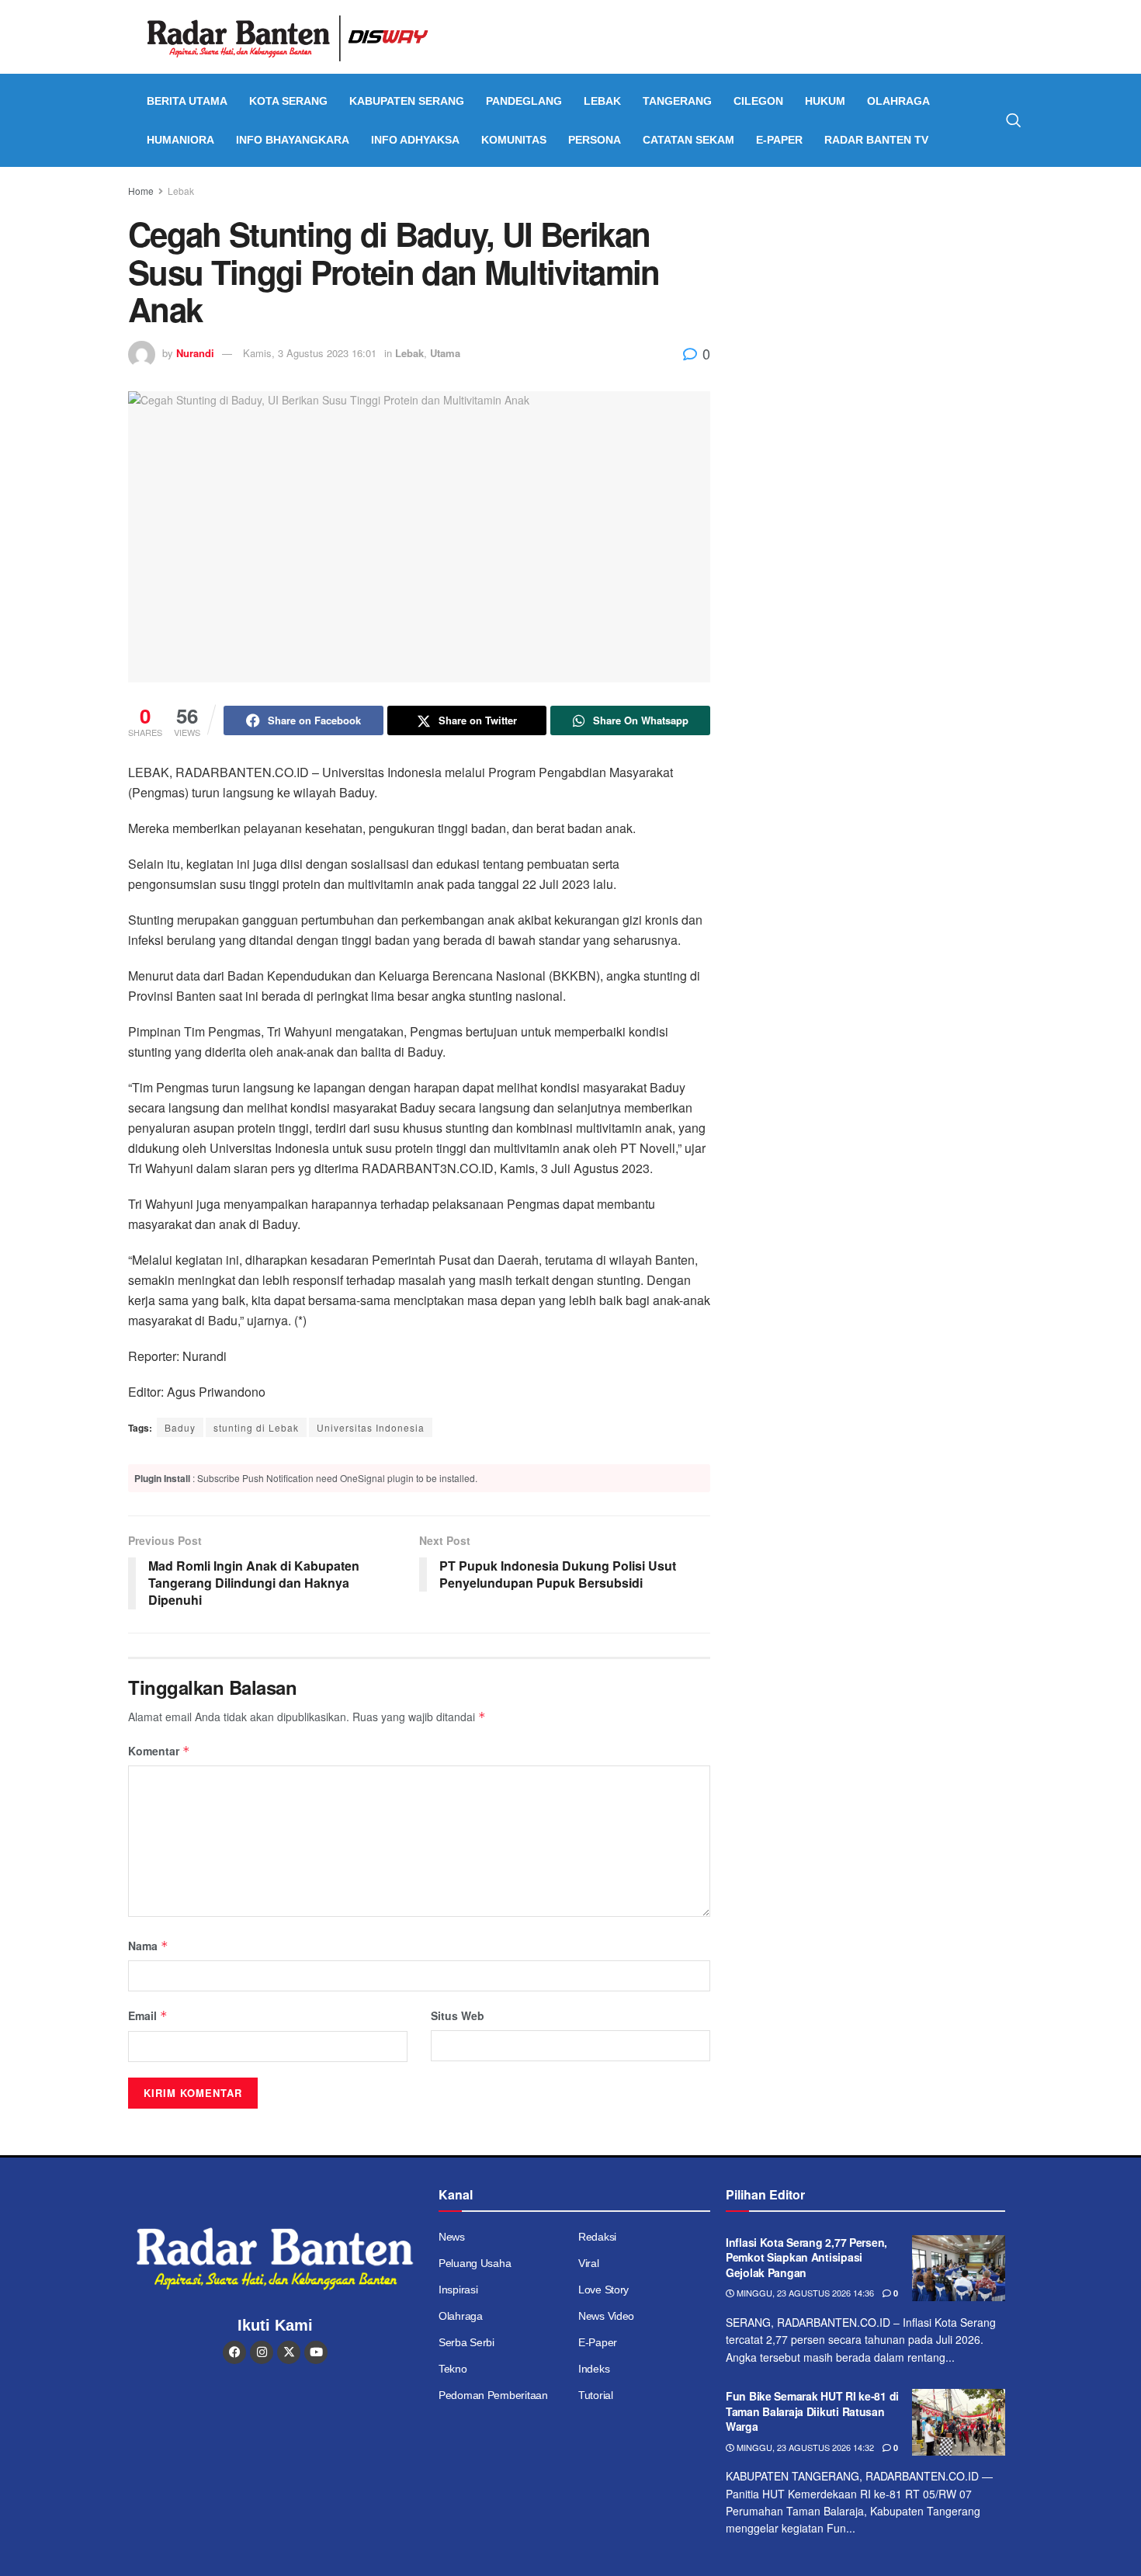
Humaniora (180, 140)
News (452, 2237)
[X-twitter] (289, 2352)
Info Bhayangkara (293, 140)
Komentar (159, 1751)
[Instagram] (262, 2352)
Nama (148, 1946)
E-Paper (779, 140)
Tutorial (596, 2395)
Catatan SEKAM (688, 140)
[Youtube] (316, 2352)
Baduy (180, 1427)
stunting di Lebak (256, 1427)
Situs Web (458, 2015)
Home (141, 191)
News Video (606, 2316)
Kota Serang (288, 101)
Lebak (602, 101)
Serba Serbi (466, 2342)
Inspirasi (458, 2290)
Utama (445, 353)
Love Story (603, 2290)
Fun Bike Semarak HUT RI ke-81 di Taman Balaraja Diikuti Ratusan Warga (812, 2411)
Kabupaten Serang (407, 101)
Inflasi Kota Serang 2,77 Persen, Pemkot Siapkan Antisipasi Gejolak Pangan (806, 2257)
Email (148, 2015)
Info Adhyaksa (415, 140)
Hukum (825, 101)
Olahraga (898, 101)
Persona (595, 140)
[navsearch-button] (1014, 120)
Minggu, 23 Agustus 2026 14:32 (804, 2447)
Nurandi (195, 353)
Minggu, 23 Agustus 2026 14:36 (804, 2293)
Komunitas (514, 140)
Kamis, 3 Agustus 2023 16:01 (310, 353)
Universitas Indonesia (371, 1427)
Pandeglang (524, 101)
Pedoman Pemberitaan (493, 2395)
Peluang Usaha (475, 2263)
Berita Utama (187, 101)
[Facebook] (234, 2352)
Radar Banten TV (876, 140)
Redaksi (597, 2237)
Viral (589, 2263)
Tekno (453, 2369)
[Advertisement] (879, 299)
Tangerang (677, 101)
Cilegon (758, 101)
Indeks (594, 2369)
